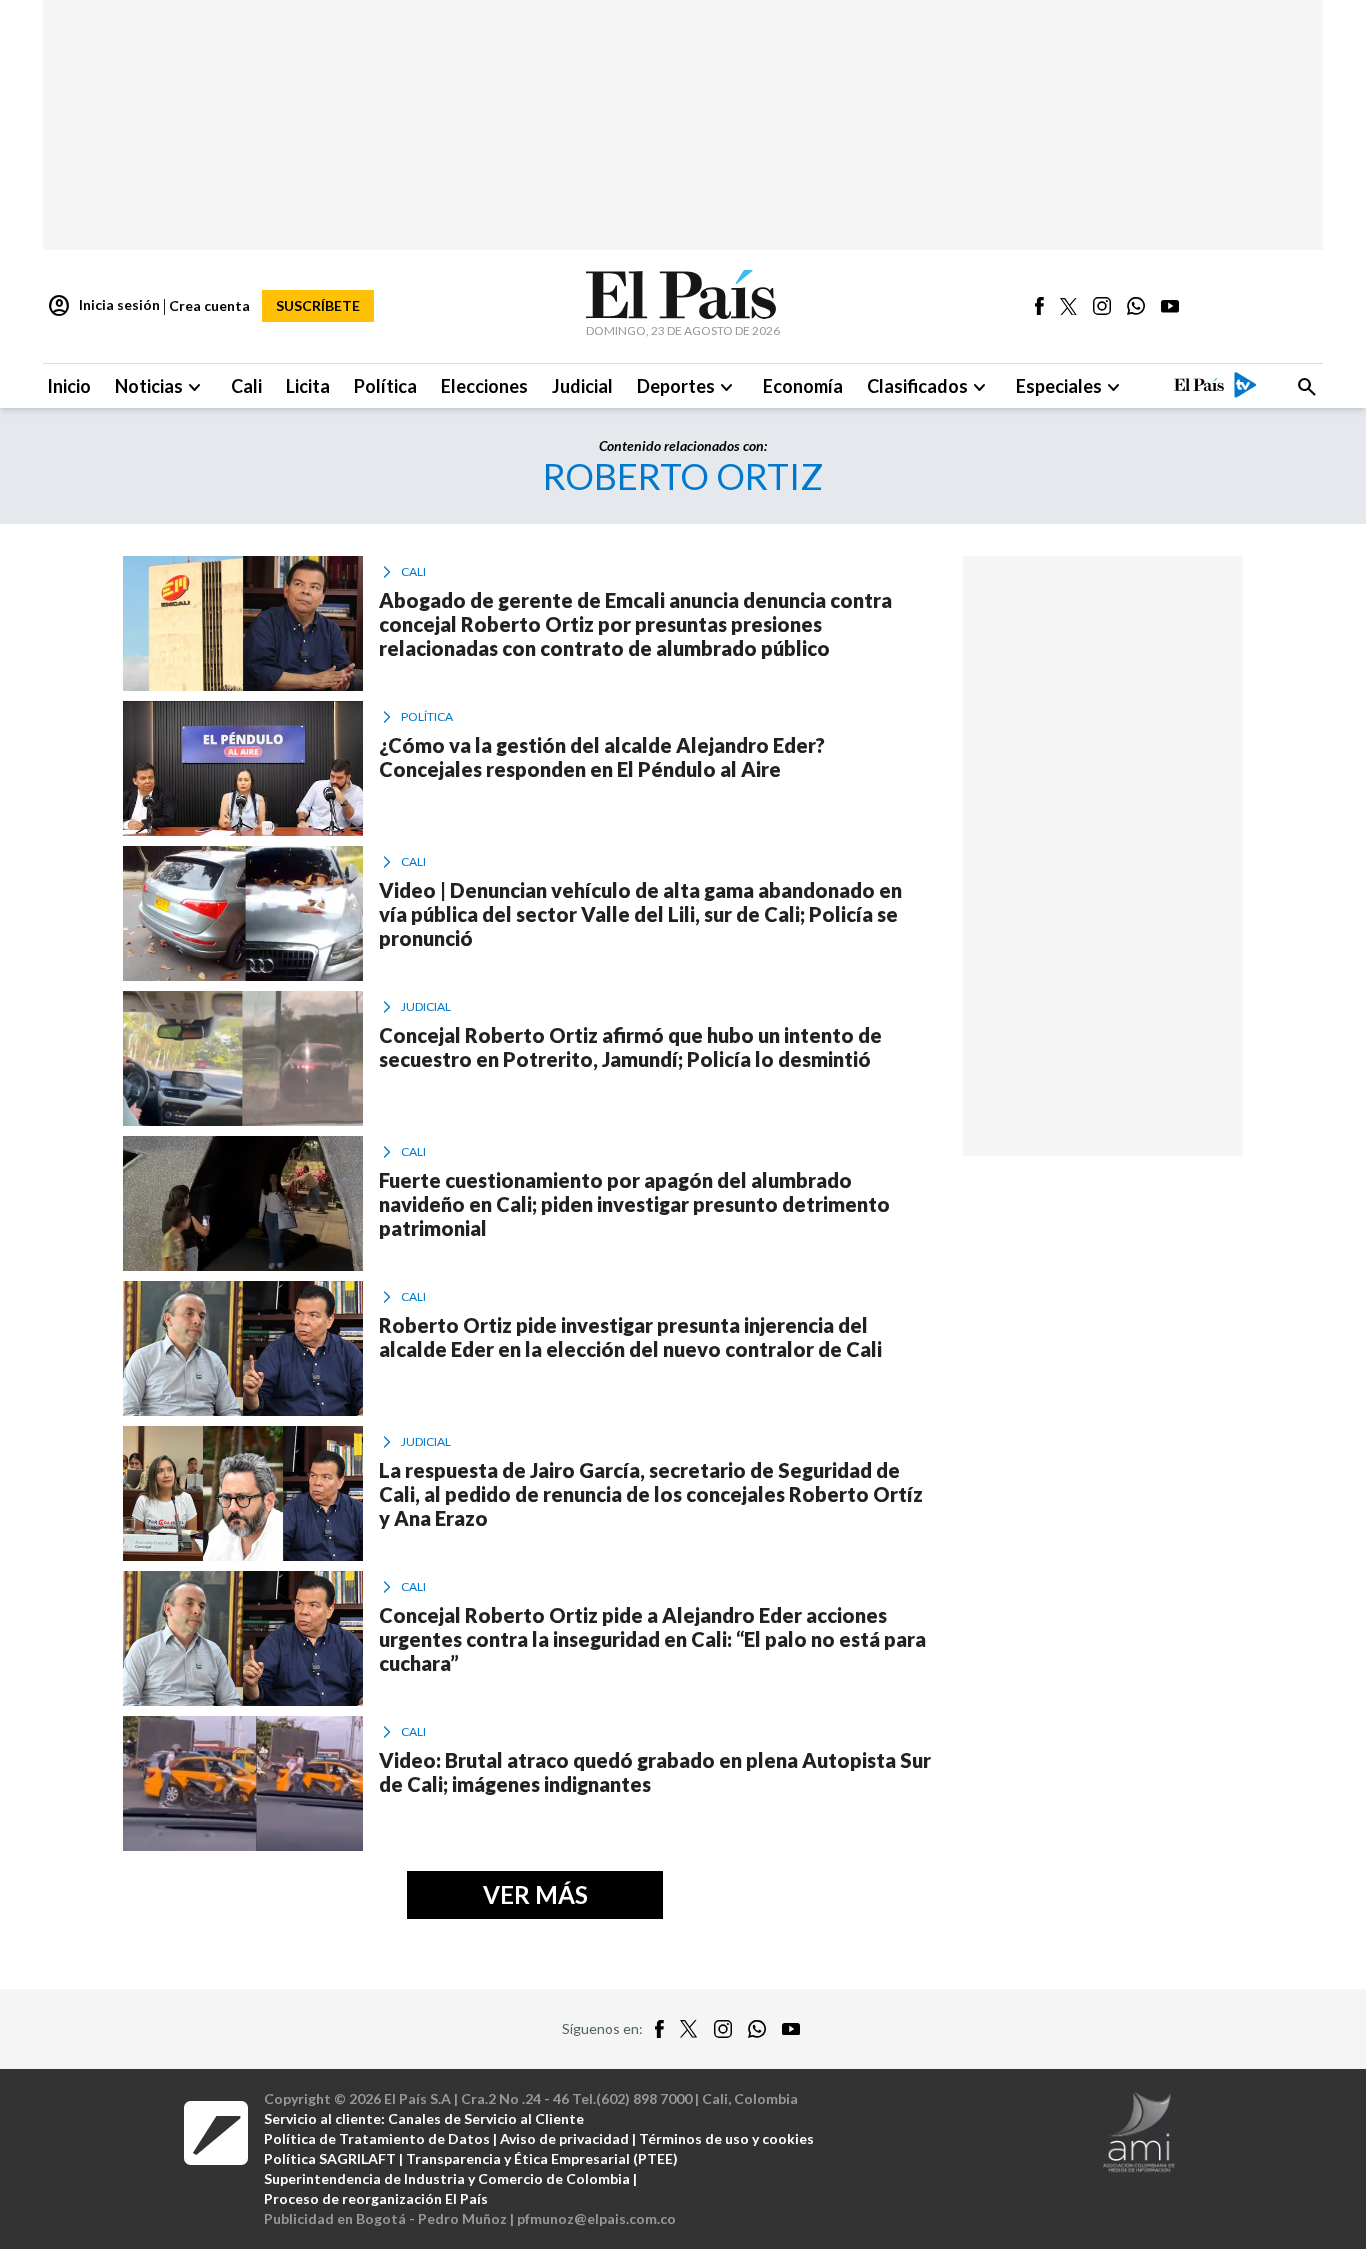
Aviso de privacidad (564, 2138)
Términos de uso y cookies (726, 2138)
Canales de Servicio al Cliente (486, 2118)
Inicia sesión (103, 306)
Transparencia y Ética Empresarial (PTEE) (542, 2158)
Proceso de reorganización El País (376, 2198)
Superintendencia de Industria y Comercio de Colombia (447, 2178)
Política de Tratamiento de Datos (377, 2138)
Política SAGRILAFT (330, 2158)
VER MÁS (535, 1894)
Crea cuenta (209, 305)
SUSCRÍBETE (318, 305)
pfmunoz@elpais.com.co (596, 2218)
